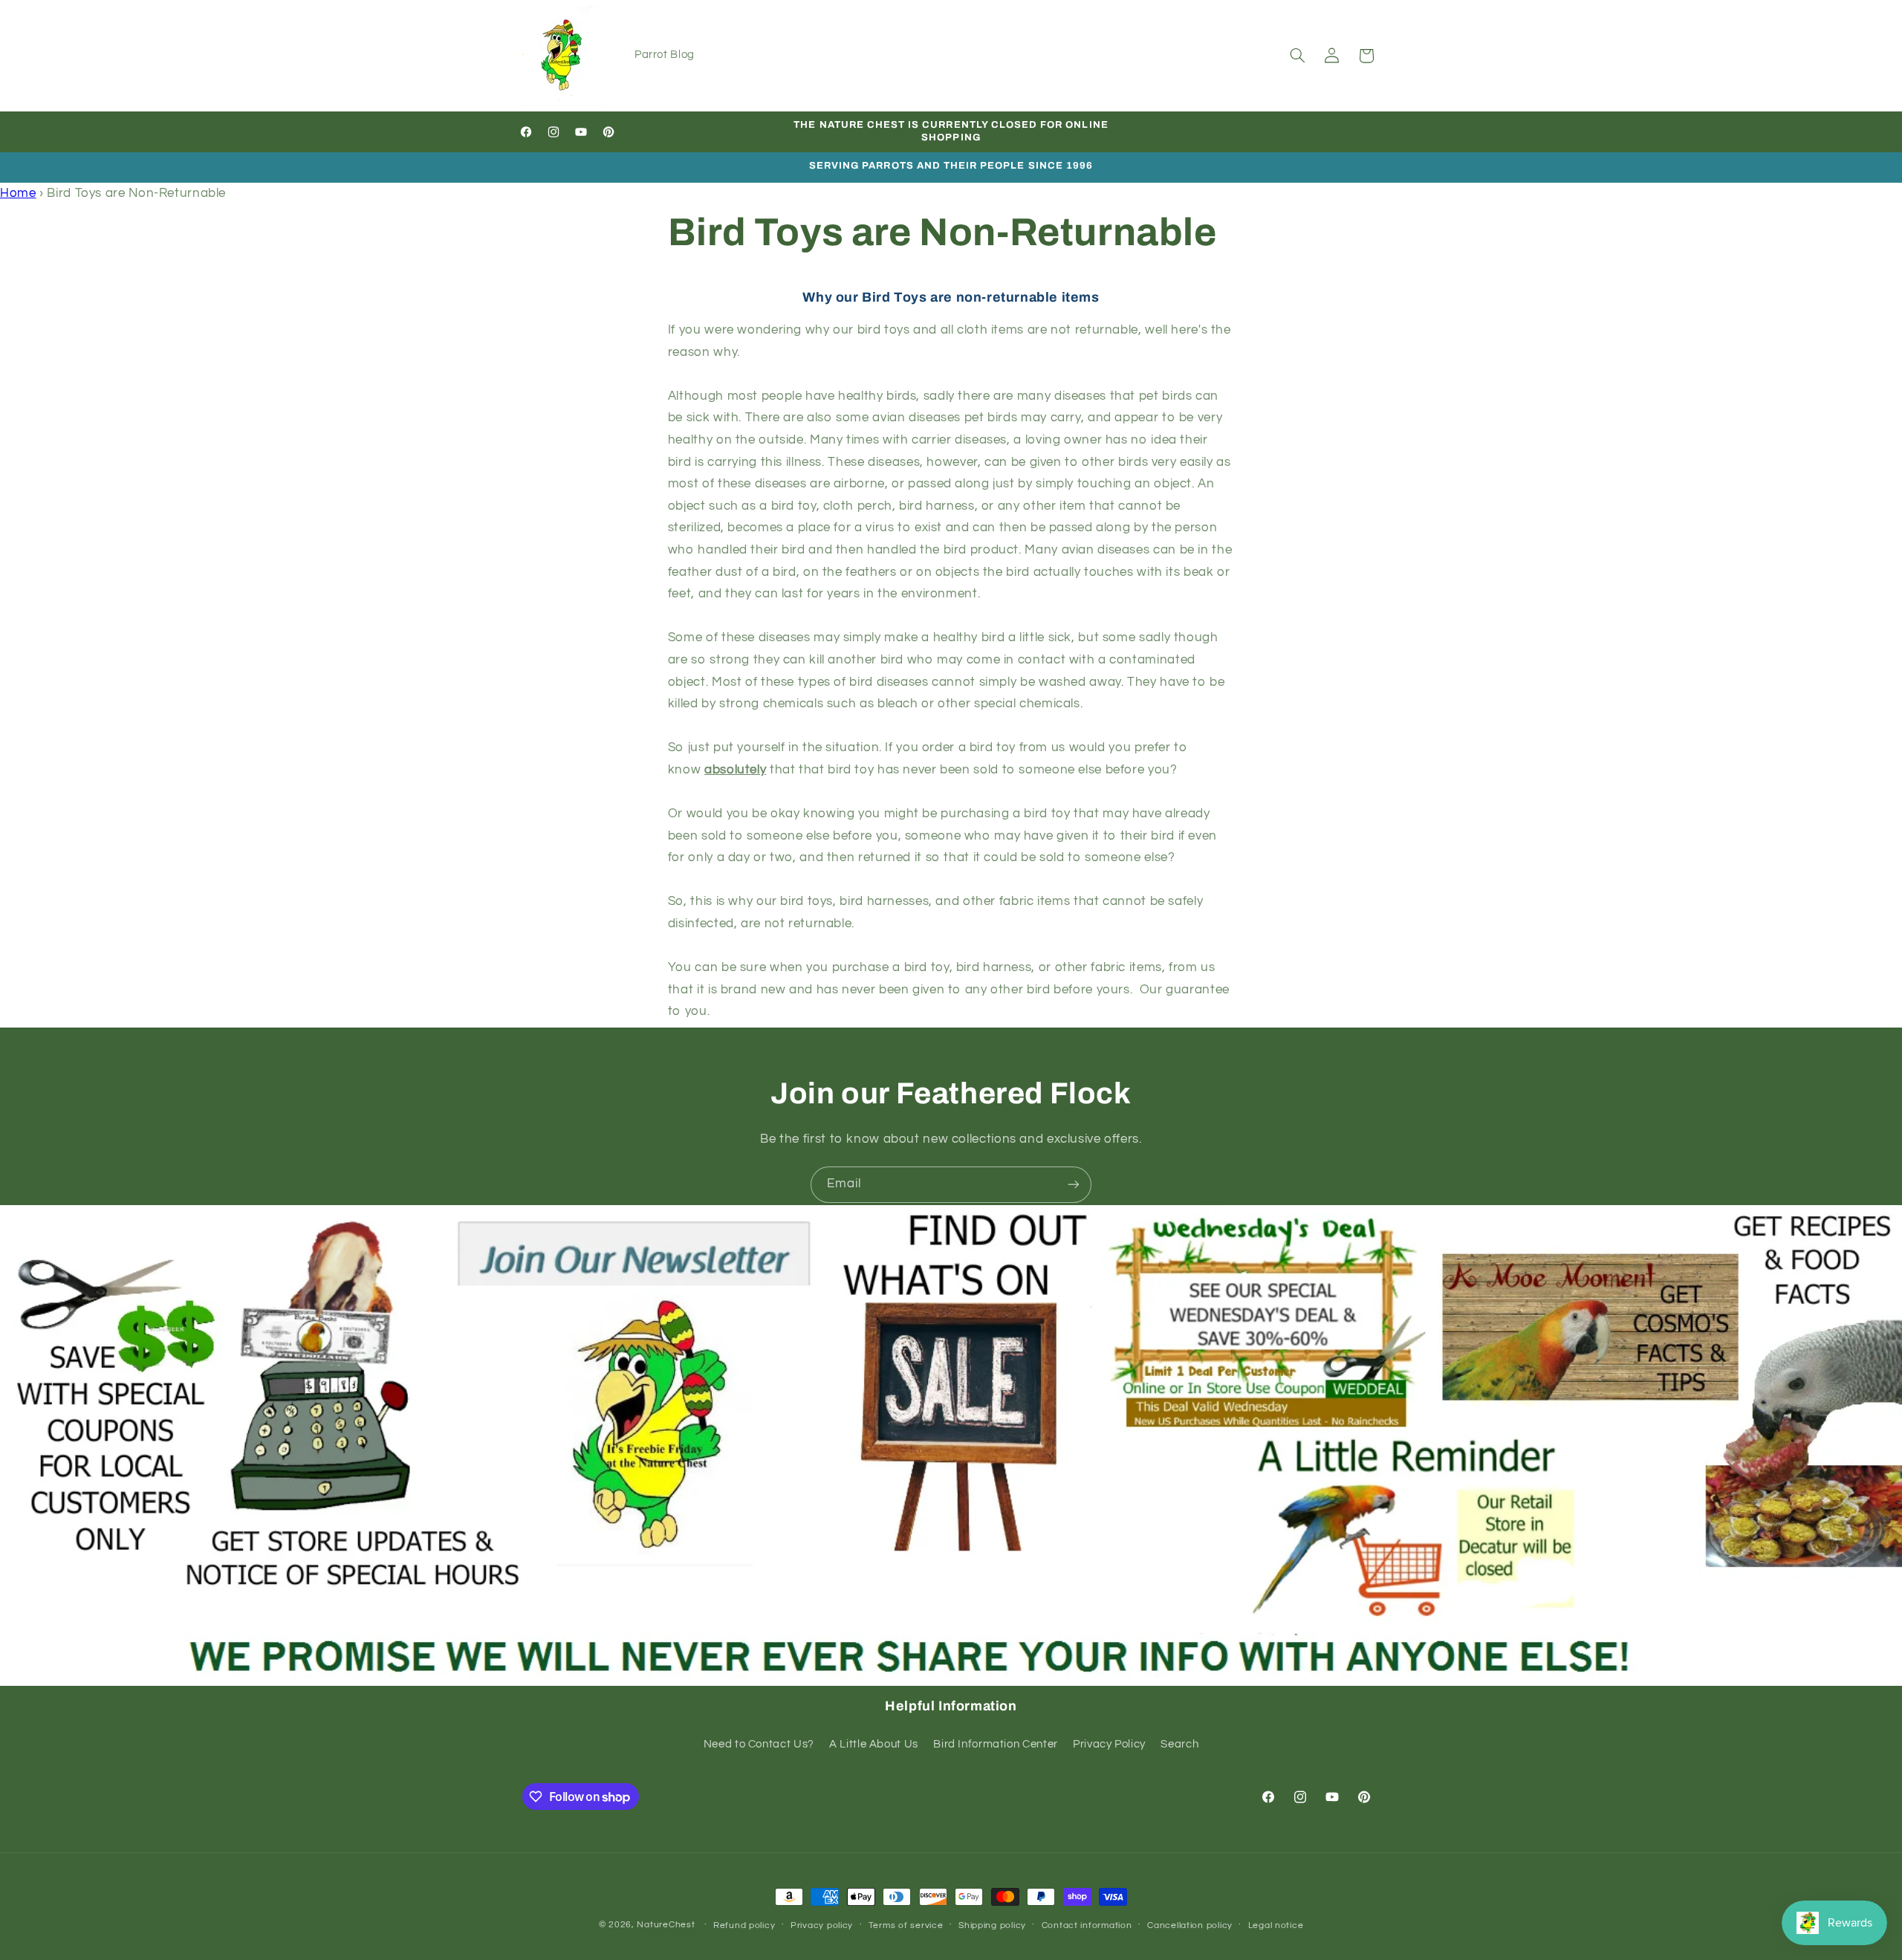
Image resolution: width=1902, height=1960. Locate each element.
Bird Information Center (996, 1744)
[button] (1297, 56)
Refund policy (744, 1925)
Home (18, 193)
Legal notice (1276, 1925)
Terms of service (906, 1925)
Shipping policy (992, 1925)
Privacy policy (822, 1925)
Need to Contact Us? (759, 1744)
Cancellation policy (1190, 1925)
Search (1179, 1744)
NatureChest (666, 1925)
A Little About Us (874, 1744)
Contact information (1087, 1925)
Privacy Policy (1109, 1744)
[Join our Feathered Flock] (1074, 1185)
